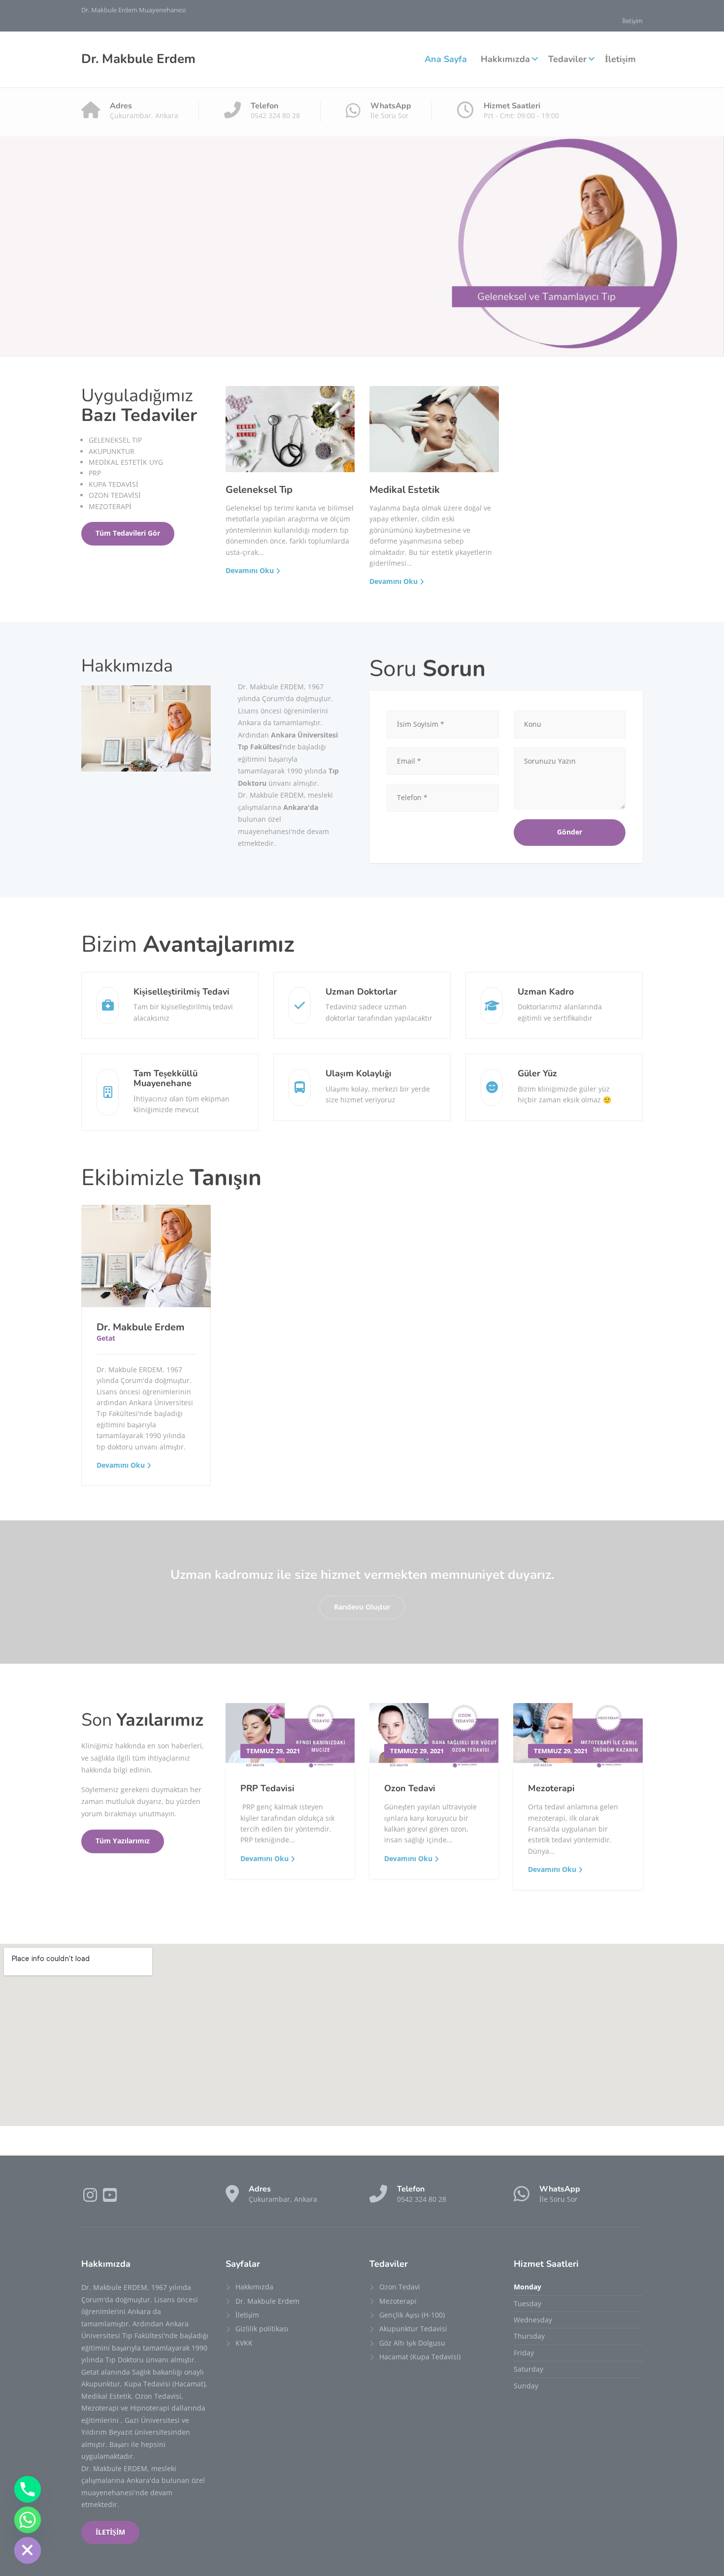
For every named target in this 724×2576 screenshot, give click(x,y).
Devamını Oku (250, 570)
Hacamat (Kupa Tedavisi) (420, 2357)
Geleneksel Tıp (259, 490)
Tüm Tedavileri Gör (128, 533)
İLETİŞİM (110, 2532)
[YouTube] (110, 2198)
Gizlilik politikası (262, 2329)
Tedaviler (567, 59)
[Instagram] (91, 2198)
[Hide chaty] (28, 2550)
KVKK (244, 2343)
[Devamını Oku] (146, 1256)
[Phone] (28, 2489)
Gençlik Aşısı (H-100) (412, 2315)
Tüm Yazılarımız (123, 1841)
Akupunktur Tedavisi (413, 2329)
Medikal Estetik (405, 490)
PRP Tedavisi (267, 1788)
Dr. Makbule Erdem (141, 1327)
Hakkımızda (505, 59)
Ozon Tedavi (410, 1788)
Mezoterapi (551, 1788)
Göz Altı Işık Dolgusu (412, 2343)
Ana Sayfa (446, 59)
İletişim (632, 21)
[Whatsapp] (28, 2520)
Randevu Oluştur (362, 1607)
